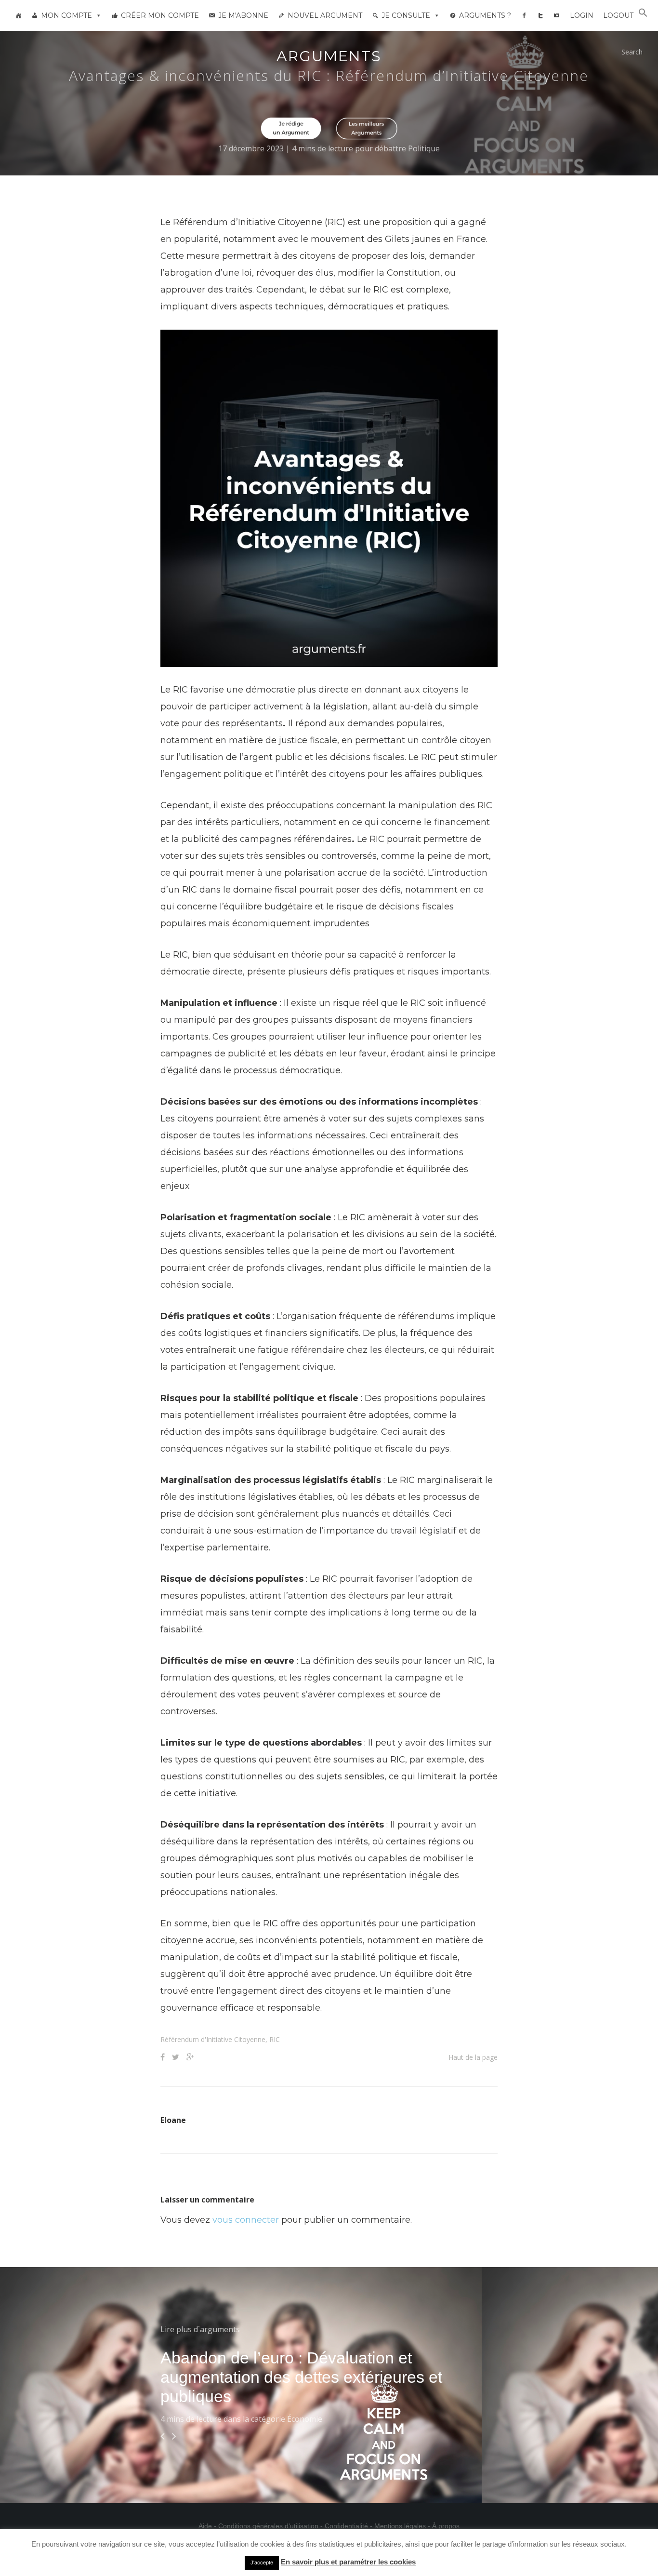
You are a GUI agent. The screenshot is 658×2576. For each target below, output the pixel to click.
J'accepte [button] (262, 2563)
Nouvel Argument (325, 15)
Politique (424, 148)
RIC (275, 2039)
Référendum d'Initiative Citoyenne (213, 2039)
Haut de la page (473, 2057)
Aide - (208, 2526)
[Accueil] (18, 15)
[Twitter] (540, 15)
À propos (446, 2526)
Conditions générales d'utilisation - (271, 2526)
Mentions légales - (403, 2526)
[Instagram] (557, 15)
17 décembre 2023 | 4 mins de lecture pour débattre (313, 148)
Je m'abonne (243, 15)
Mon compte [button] (66, 15)
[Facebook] (524, 15)
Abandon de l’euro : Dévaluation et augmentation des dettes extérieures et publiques (301, 2377)
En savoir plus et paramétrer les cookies (348, 2562)
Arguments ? (485, 15)
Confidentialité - (349, 2526)
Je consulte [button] (406, 15)
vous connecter (246, 2220)
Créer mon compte (160, 15)
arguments (329, 56)
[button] (643, 15)
